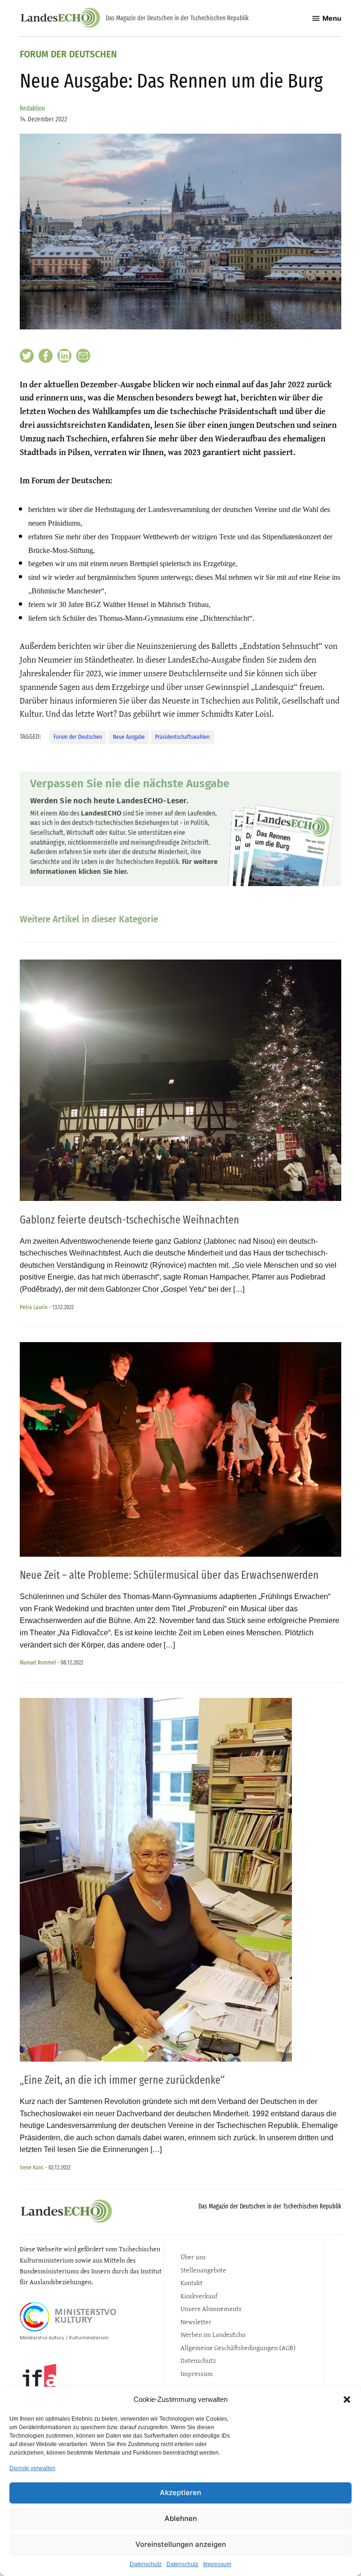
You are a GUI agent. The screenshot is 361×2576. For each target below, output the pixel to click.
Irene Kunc (32, 2167)
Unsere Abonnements (211, 2308)
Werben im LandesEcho (213, 2334)
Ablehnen (181, 2518)
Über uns (193, 2257)
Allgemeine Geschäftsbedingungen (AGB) (238, 2348)
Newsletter (196, 2322)
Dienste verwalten (32, 2468)
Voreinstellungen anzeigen (181, 2544)
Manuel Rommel (38, 1662)
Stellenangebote (203, 2270)
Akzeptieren (180, 2492)
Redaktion (32, 108)
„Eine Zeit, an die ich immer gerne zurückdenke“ (122, 2080)
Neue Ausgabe (129, 737)
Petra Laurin (34, 1307)
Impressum (217, 2564)
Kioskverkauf (199, 2296)
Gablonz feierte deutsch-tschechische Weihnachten (129, 1220)
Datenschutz (146, 2564)
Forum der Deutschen (68, 55)
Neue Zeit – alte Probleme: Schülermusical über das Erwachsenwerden (169, 1575)
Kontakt (192, 2283)
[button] (347, 2400)
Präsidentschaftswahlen (182, 737)
